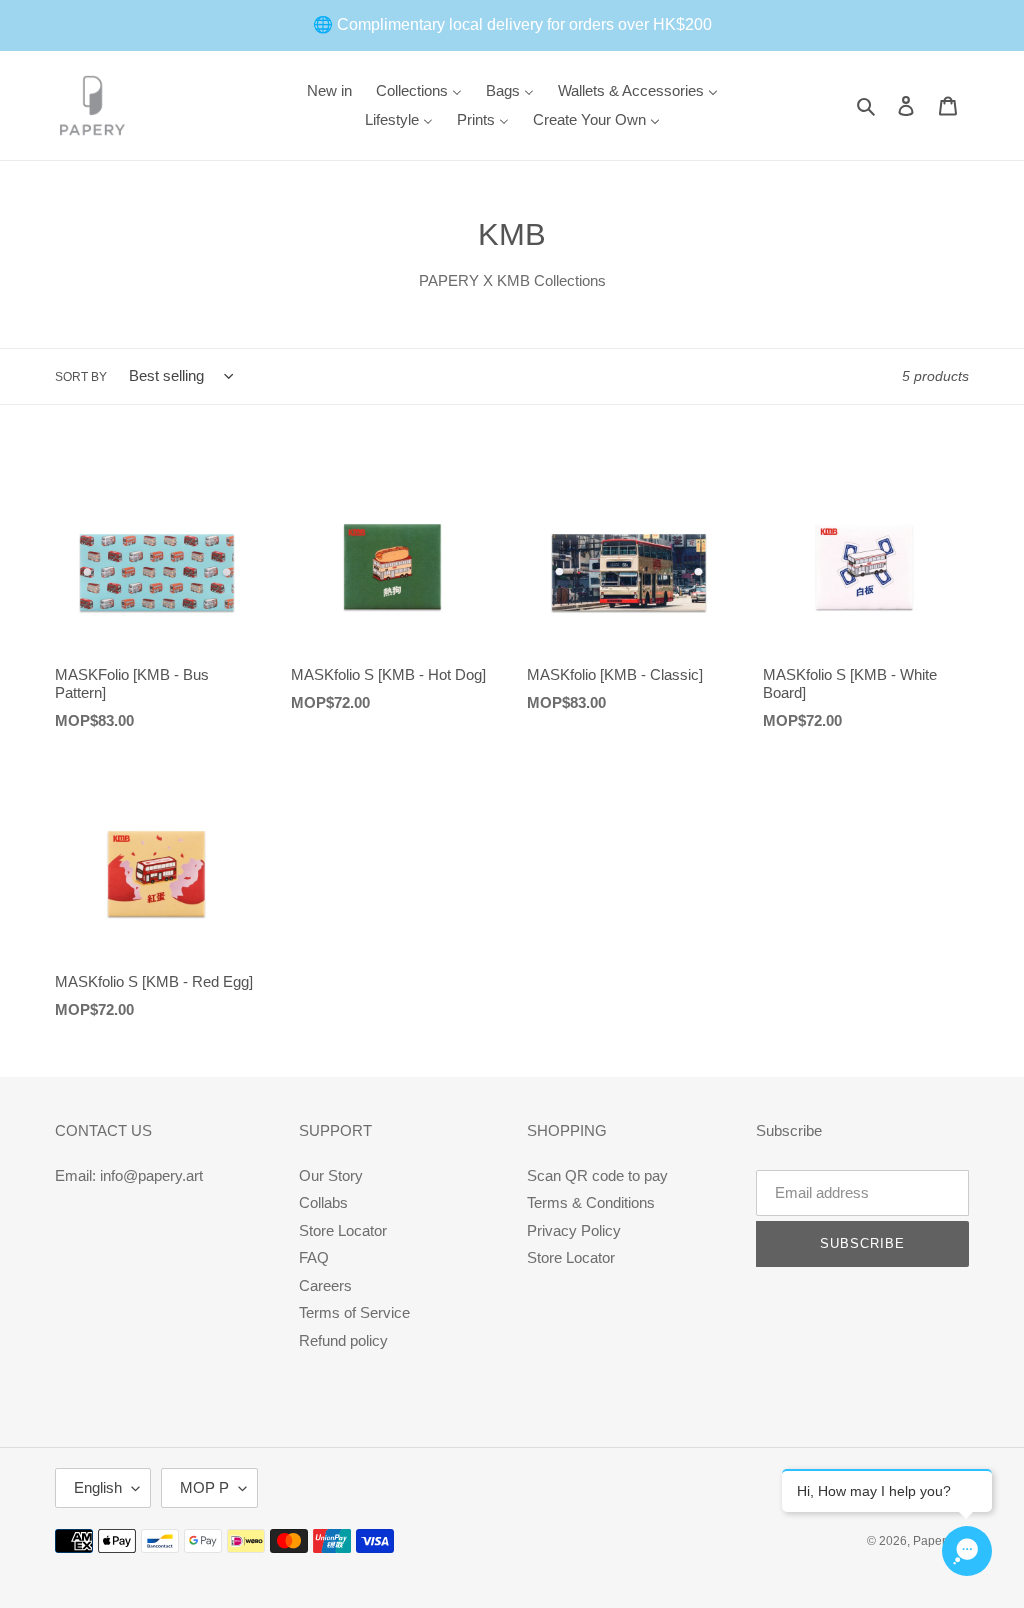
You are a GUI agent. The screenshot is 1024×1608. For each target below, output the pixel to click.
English (98, 1487)
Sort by (81, 377)
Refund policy (343, 1340)
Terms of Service (354, 1312)
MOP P (204, 1487)
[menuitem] (329, 90)
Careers (325, 1285)
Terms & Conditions (591, 1202)
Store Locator (343, 1230)
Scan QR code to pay (597, 1175)
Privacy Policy (574, 1230)
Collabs (323, 1202)
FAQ (314, 1257)
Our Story (331, 1175)
